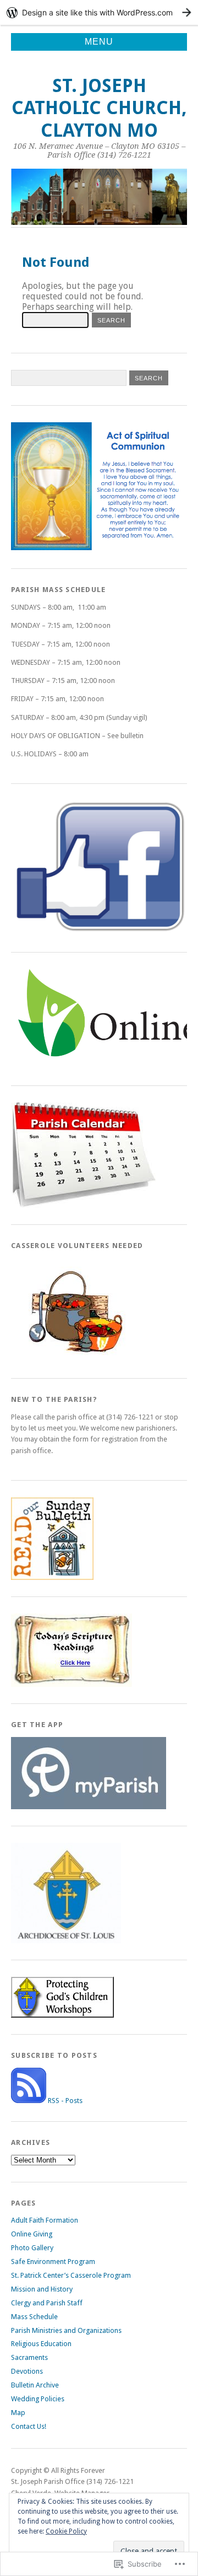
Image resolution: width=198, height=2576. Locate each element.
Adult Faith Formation (45, 2220)
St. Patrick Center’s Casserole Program (71, 2275)
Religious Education (41, 2344)
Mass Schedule (34, 2317)
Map (18, 2413)
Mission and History (42, 2289)
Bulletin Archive (35, 2385)
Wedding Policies (38, 2399)
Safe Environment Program (53, 2262)
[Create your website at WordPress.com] (99, 12)
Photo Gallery (32, 2248)
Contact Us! (29, 2426)
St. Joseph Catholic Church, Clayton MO (99, 108)
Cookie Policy (66, 2531)
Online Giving (32, 2234)
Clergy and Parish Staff (47, 2303)
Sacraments (29, 2357)
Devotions (27, 2371)
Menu (99, 42)
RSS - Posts (65, 2101)
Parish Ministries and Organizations (66, 2330)
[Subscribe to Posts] (29, 2101)
